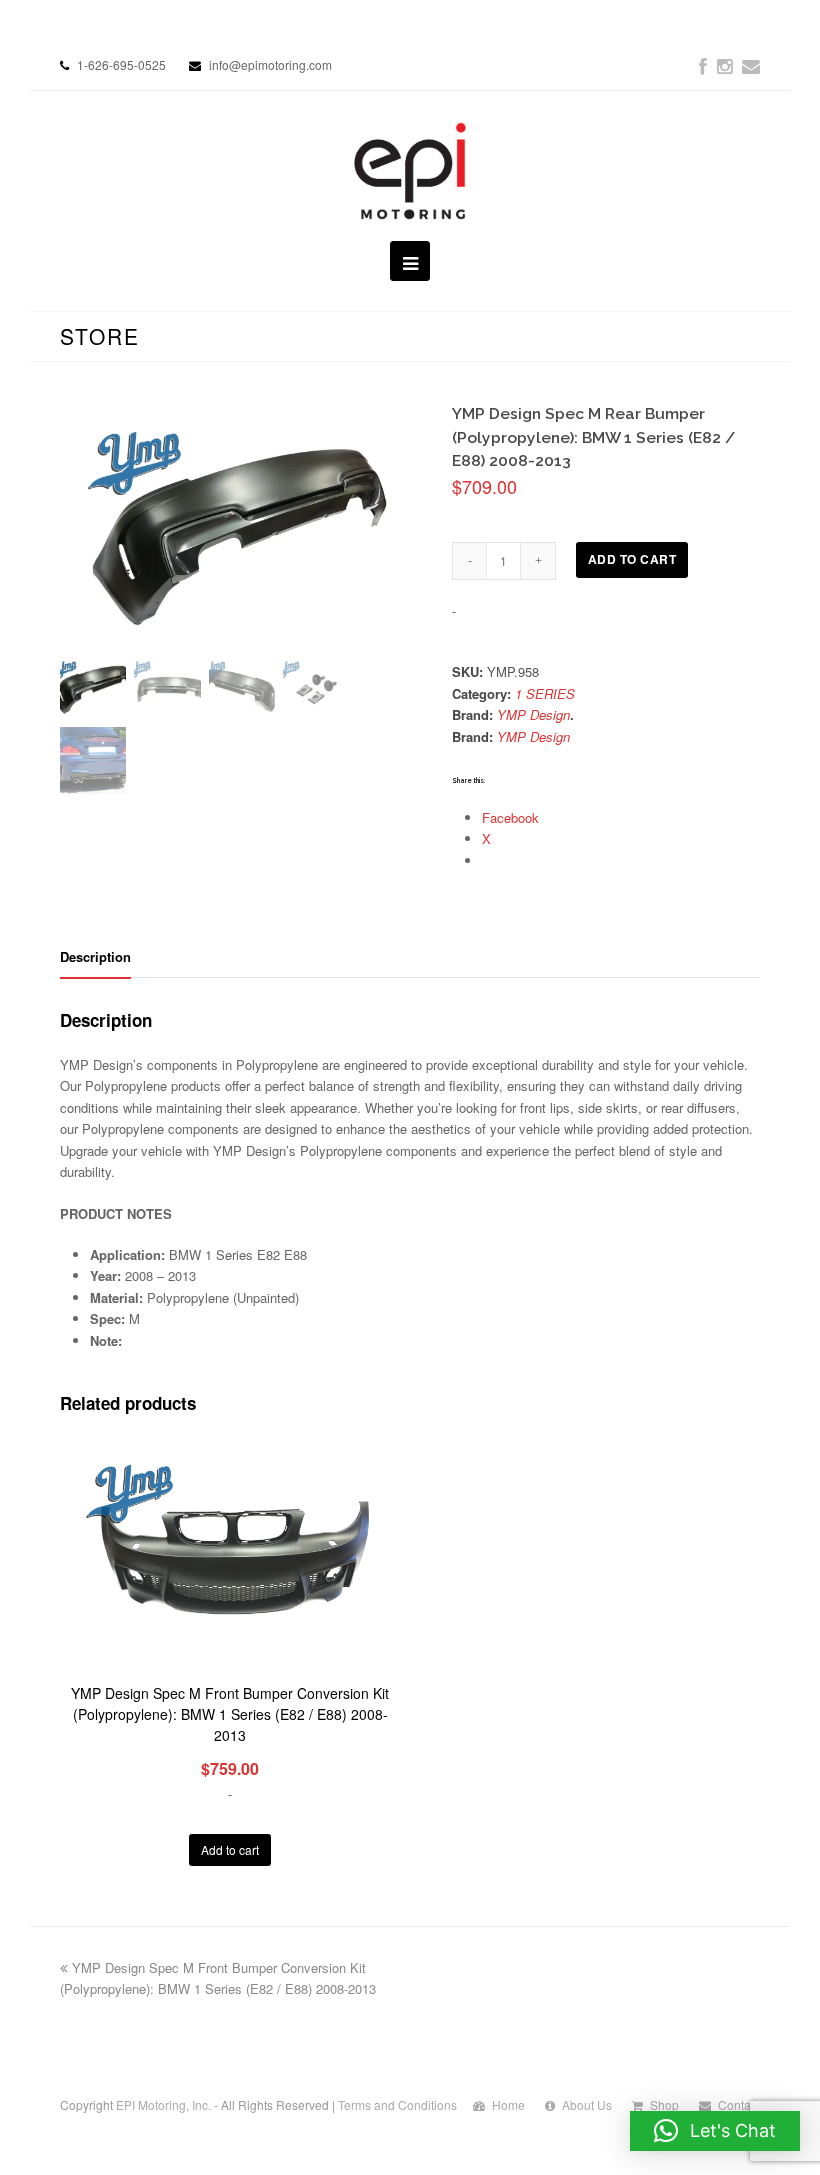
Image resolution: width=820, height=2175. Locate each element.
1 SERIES (545, 693)
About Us (587, 2104)
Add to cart (632, 559)
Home (508, 2104)
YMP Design (533, 714)
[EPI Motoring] (410, 171)
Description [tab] (95, 956)
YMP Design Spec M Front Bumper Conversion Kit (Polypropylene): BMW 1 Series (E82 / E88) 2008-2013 (218, 1978)
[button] (715, 2131)
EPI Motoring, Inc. (163, 2104)
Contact (739, 2104)
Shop (664, 2104)
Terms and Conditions (397, 2104)
